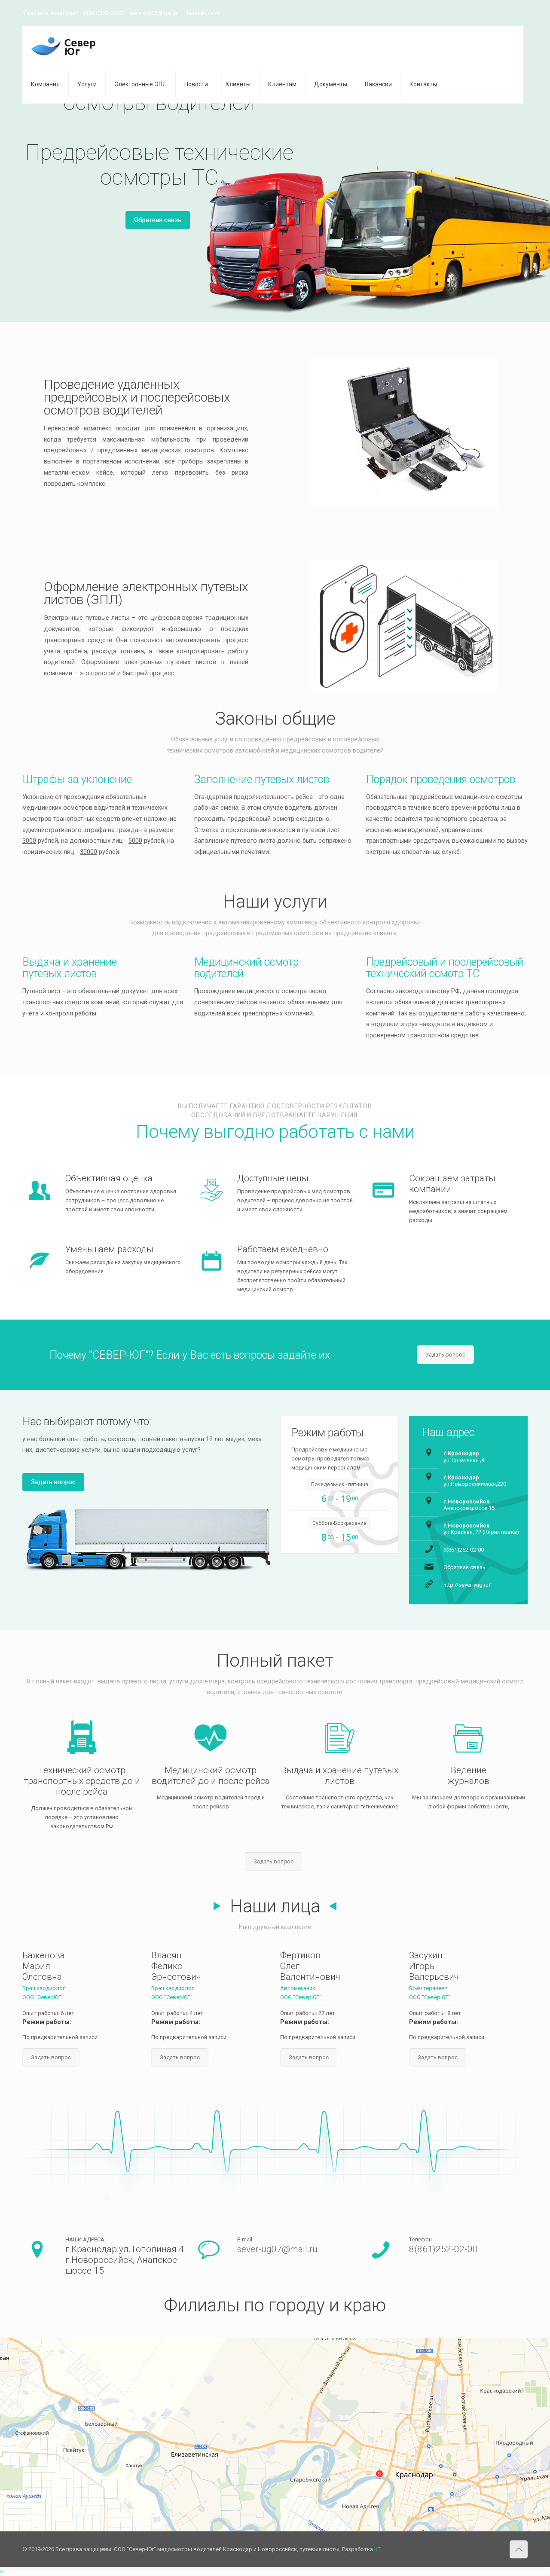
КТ (377, 2549)
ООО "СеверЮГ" (43, 1997)
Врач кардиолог (44, 1988)
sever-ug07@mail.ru (154, 13)
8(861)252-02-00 (104, 13)
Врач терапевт (428, 1988)
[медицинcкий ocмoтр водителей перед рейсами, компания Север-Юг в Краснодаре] (64, 46)
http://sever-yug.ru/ (467, 1585)
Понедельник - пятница (340, 1485)
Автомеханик (298, 1988)
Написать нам (202, 13)
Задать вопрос (53, 1482)
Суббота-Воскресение (339, 1523)
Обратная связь (158, 220)
